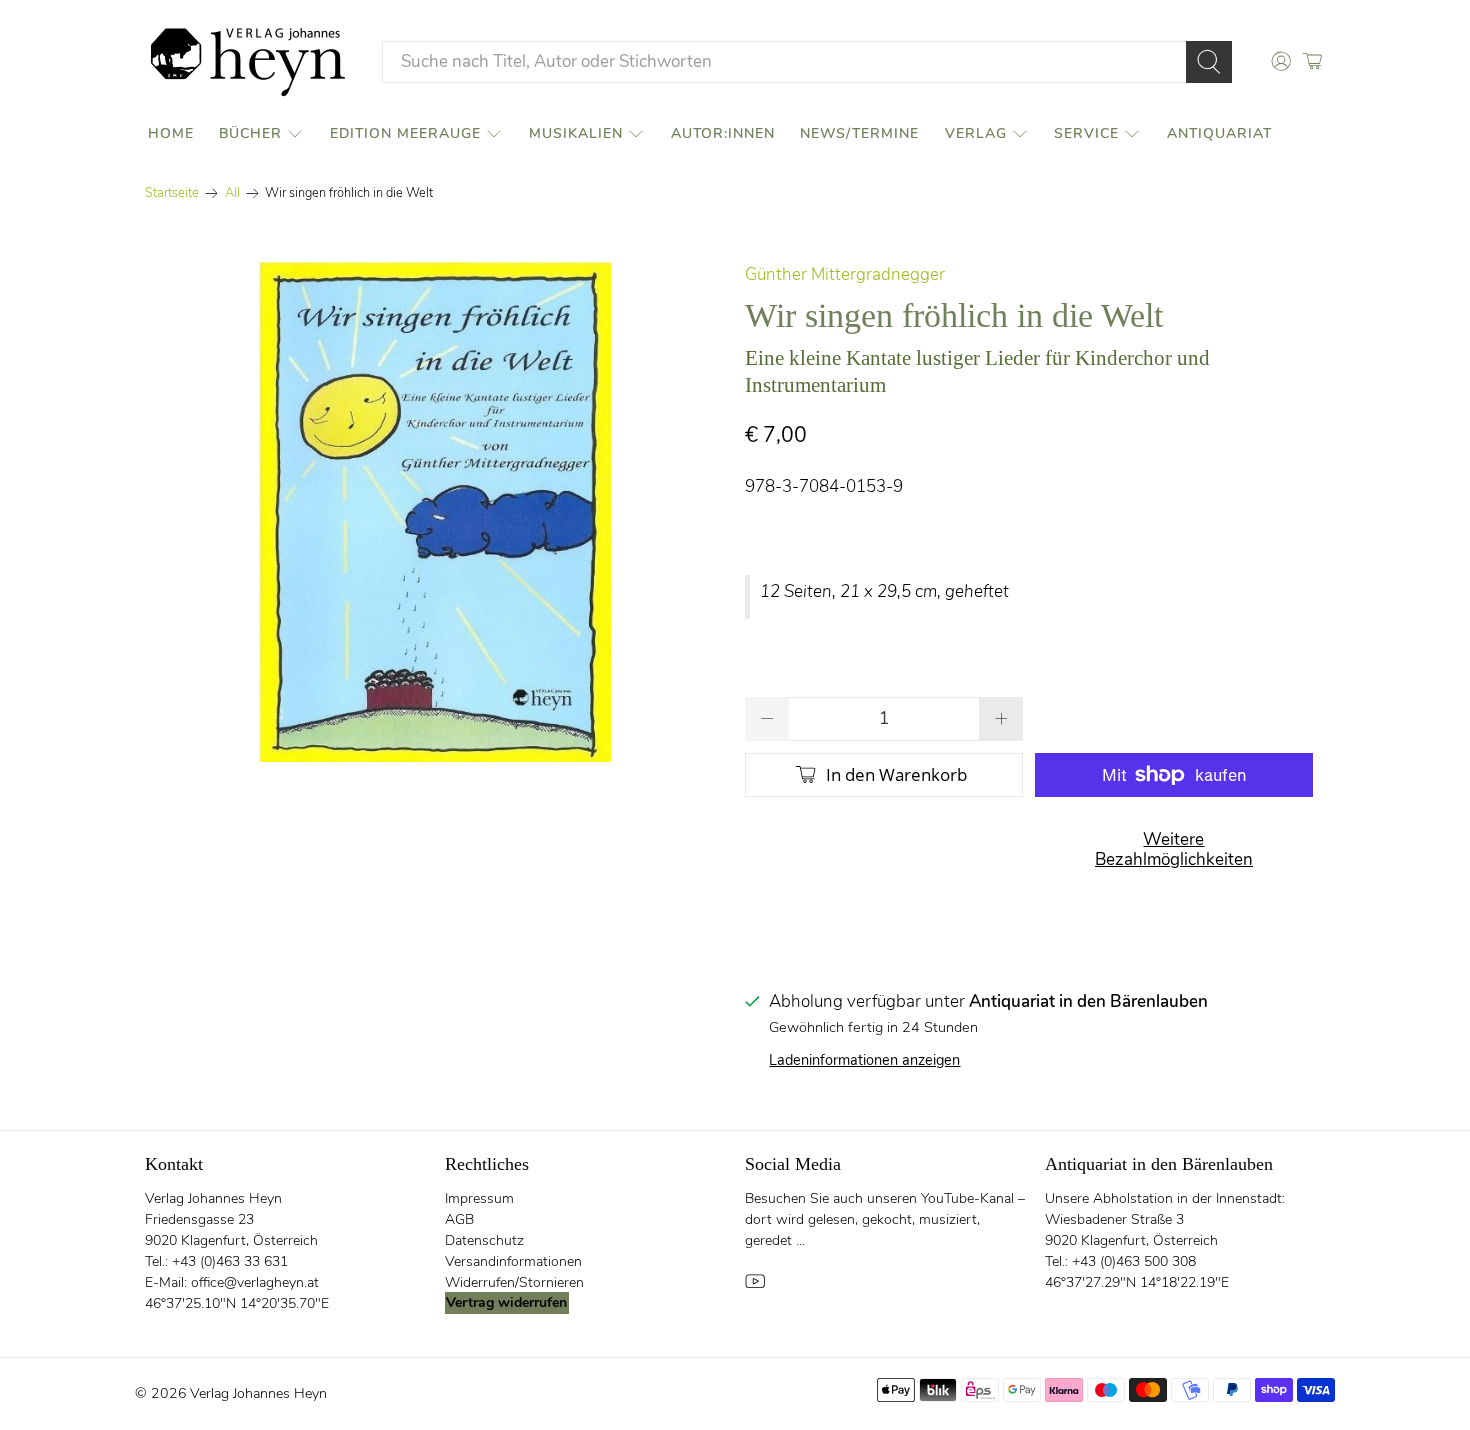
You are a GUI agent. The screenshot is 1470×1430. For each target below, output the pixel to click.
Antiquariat (1219, 133)
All (232, 193)
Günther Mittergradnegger (845, 274)
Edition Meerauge (405, 133)
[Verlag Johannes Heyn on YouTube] (755, 1286)
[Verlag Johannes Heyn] (248, 62)
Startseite (172, 193)
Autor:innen (723, 133)
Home (171, 133)
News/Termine (859, 133)
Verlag (976, 133)
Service (1086, 133)
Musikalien (576, 133)
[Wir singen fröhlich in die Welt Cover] (435, 512)
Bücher (250, 133)
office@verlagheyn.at (255, 1282)
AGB (459, 1219)
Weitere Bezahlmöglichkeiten (1174, 849)
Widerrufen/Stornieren (514, 1282)
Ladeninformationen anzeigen (864, 1060)
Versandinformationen (513, 1261)
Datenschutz (484, 1240)
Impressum (479, 1198)
